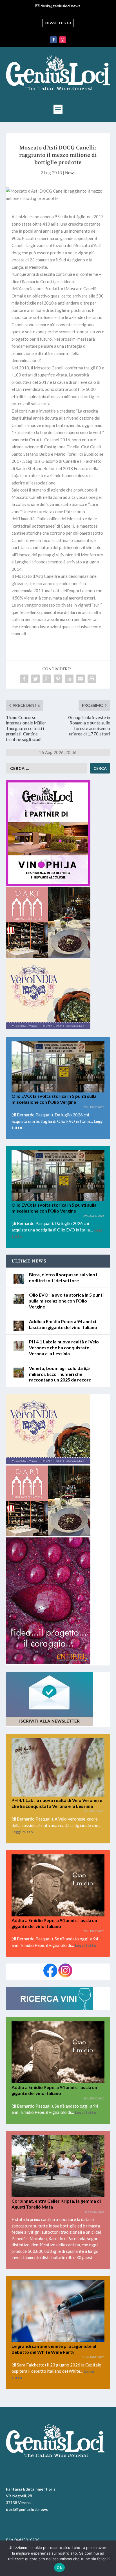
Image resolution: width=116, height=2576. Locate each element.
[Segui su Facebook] (53, 40)
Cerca (100, 768)
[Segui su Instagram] (63, 40)
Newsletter (56, 23)
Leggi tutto (22, 1832)
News (70, 173)
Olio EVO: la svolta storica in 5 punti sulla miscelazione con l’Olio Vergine (54, 1099)
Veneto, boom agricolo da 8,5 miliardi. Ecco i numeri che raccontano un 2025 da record (60, 1374)
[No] (108, 2558)
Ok (59, 2568)
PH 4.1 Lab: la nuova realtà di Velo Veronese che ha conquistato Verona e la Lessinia (64, 1348)
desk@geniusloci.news (61, 6)
